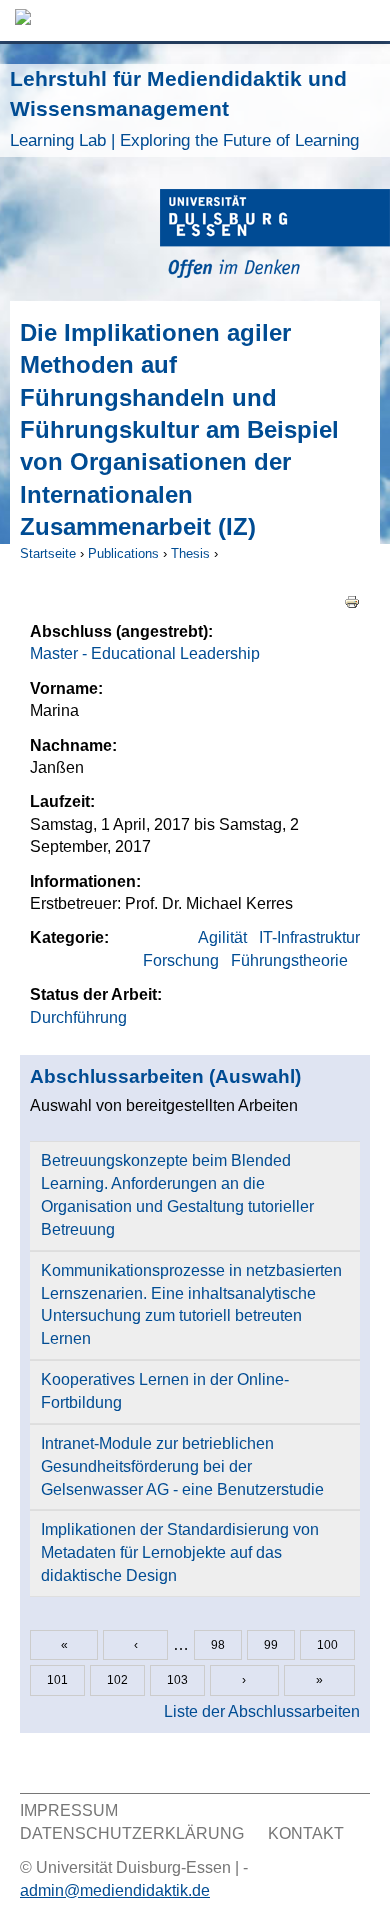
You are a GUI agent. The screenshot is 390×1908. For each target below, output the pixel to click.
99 (271, 1645)
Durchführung (78, 1017)
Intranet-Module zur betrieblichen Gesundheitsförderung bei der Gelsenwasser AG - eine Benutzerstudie (182, 1466)
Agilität (222, 937)
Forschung (181, 960)
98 (218, 1645)
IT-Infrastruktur (309, 937)
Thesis (190, 553)
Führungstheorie (289, 960)
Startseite (48, 553)
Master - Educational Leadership (145, 653)
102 (117, 1680)
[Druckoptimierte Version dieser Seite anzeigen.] (352, 601)
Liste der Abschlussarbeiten (262, 1711)
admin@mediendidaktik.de (115, 1890)
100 (327, 1645)
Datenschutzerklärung (132, 1833)
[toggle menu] (365, 20)
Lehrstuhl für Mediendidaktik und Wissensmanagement (184, 108)
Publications (123, 553)
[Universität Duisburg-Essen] (275, 236)
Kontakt (306, 1833)
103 (177, 1680)
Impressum (69, 1810)
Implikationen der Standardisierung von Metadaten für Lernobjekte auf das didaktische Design (180, 1552)
